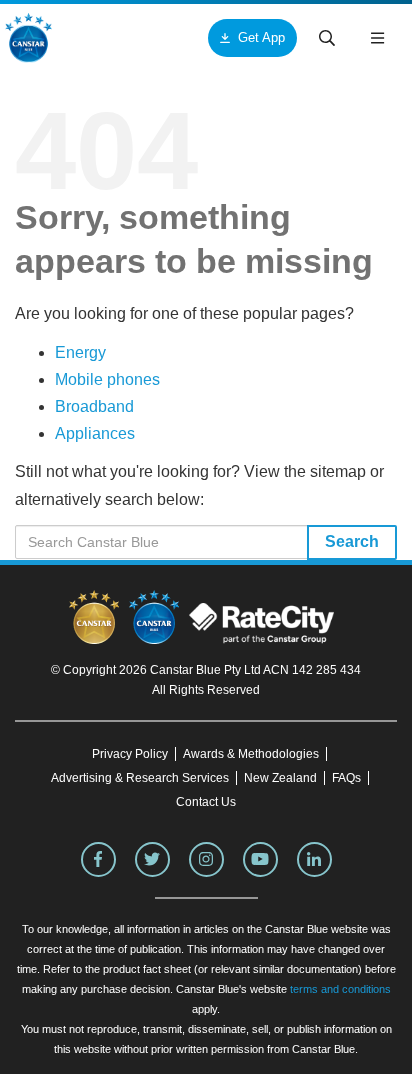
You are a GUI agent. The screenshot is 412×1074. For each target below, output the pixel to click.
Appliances (95, 433)
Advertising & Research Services (140, 778)
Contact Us (206, 802)
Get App (261, 37)
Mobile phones (107, 379)
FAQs (346, 778)
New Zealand (280, 778)
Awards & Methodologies (251, 754)
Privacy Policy (130, 754)
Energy (80, 352)
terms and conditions (340, 989)
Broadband (94, 406)
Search (352, 541)
